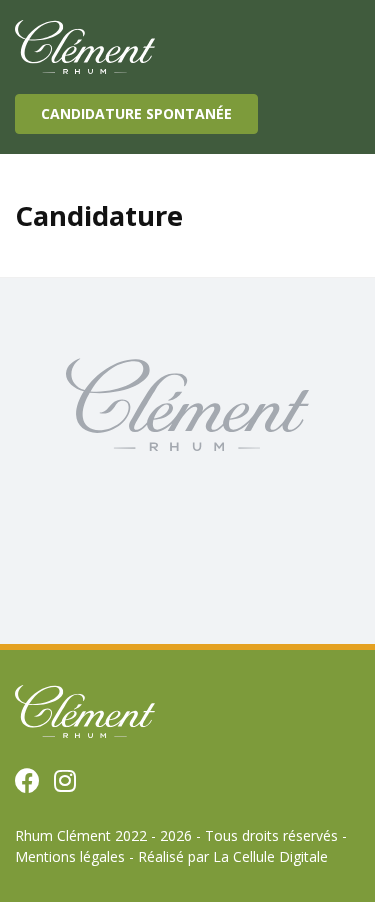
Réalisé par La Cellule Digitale (233, 856)
